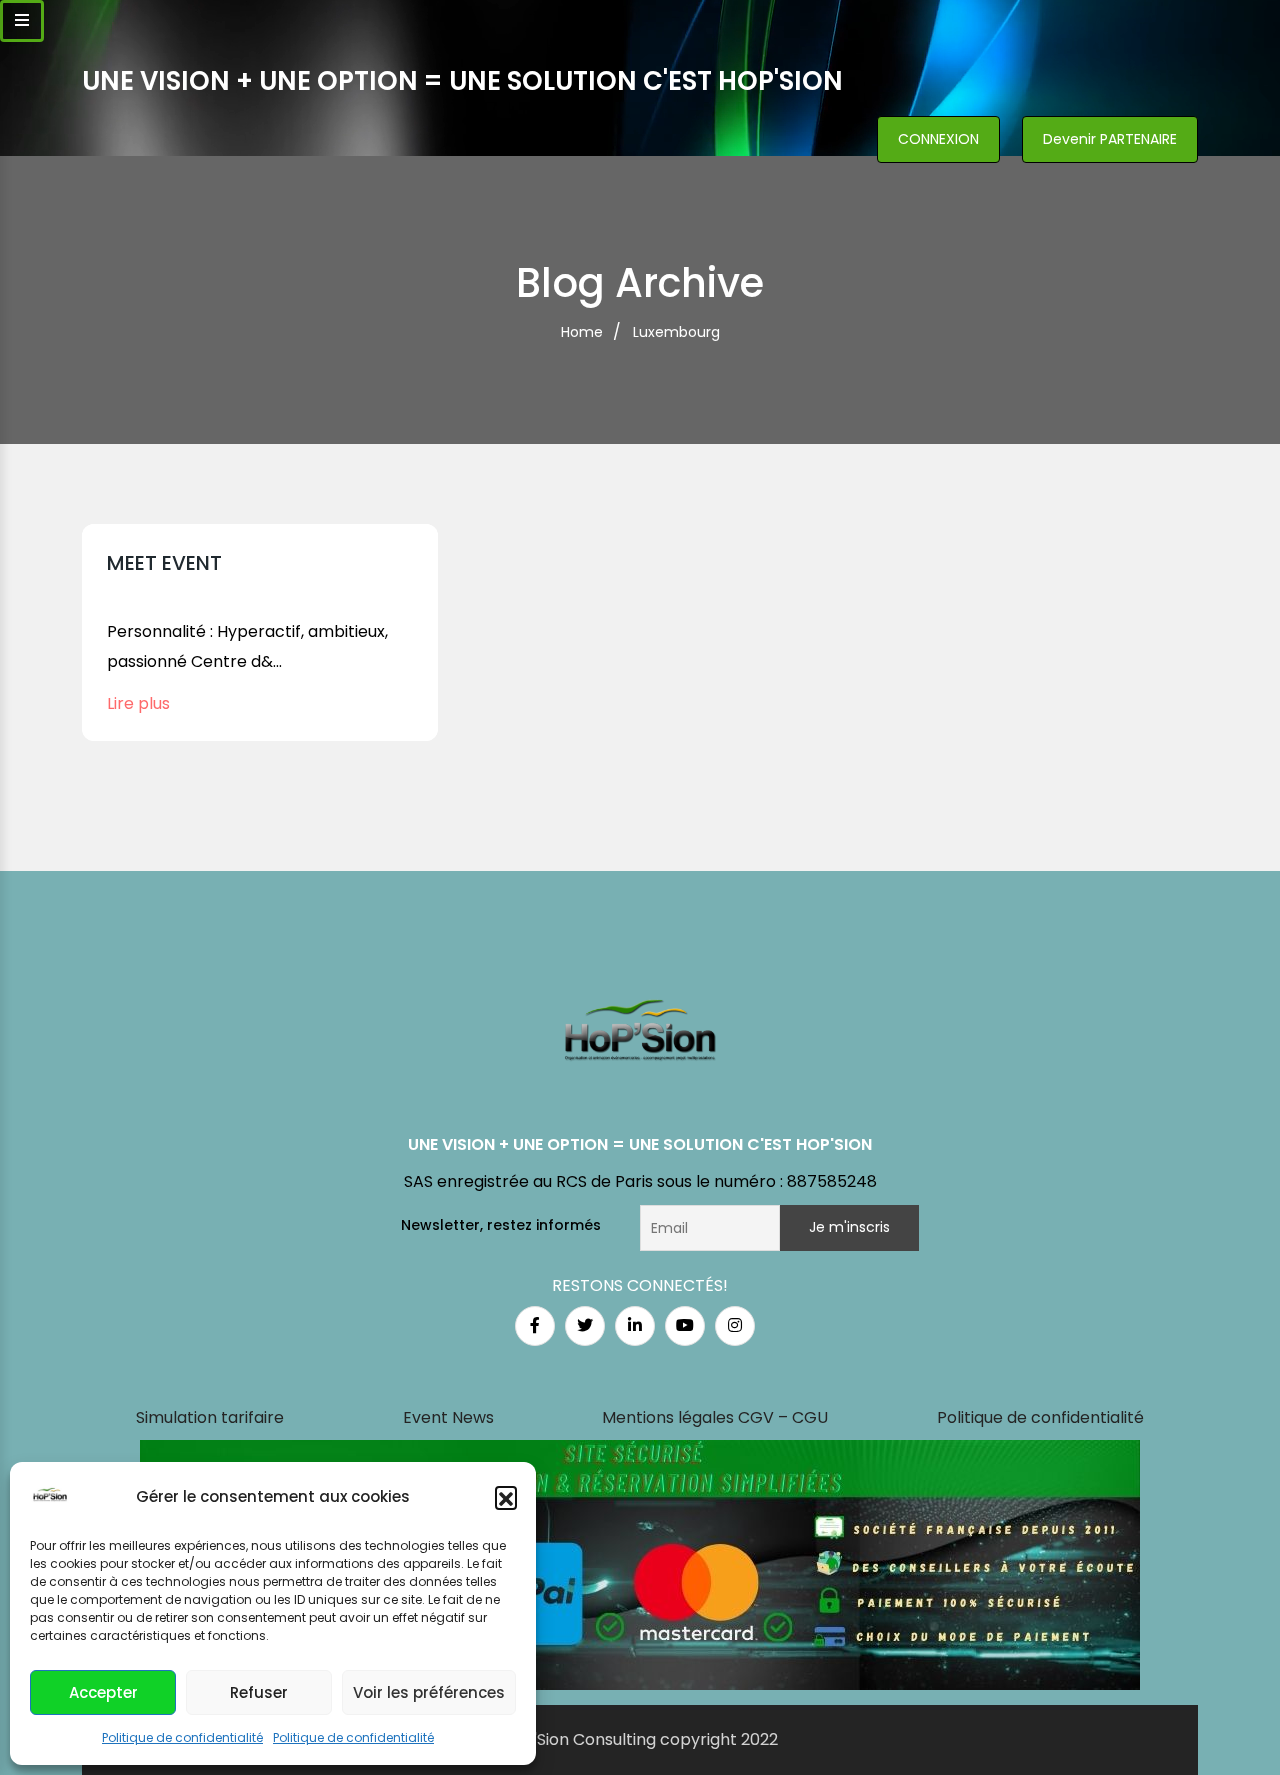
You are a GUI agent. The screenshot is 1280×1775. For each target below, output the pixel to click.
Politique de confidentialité (182, 1737)
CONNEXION (938, 139)
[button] (506, 1497)
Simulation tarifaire (210, 1417)
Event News (448, 1417)
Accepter (103, 1692)
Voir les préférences (429, 1692)
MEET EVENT (164, 563)
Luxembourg (676, 332)
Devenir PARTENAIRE (1110, 139)
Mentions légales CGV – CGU (715, 1417)
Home (582, 332)
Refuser (259, 1692)
